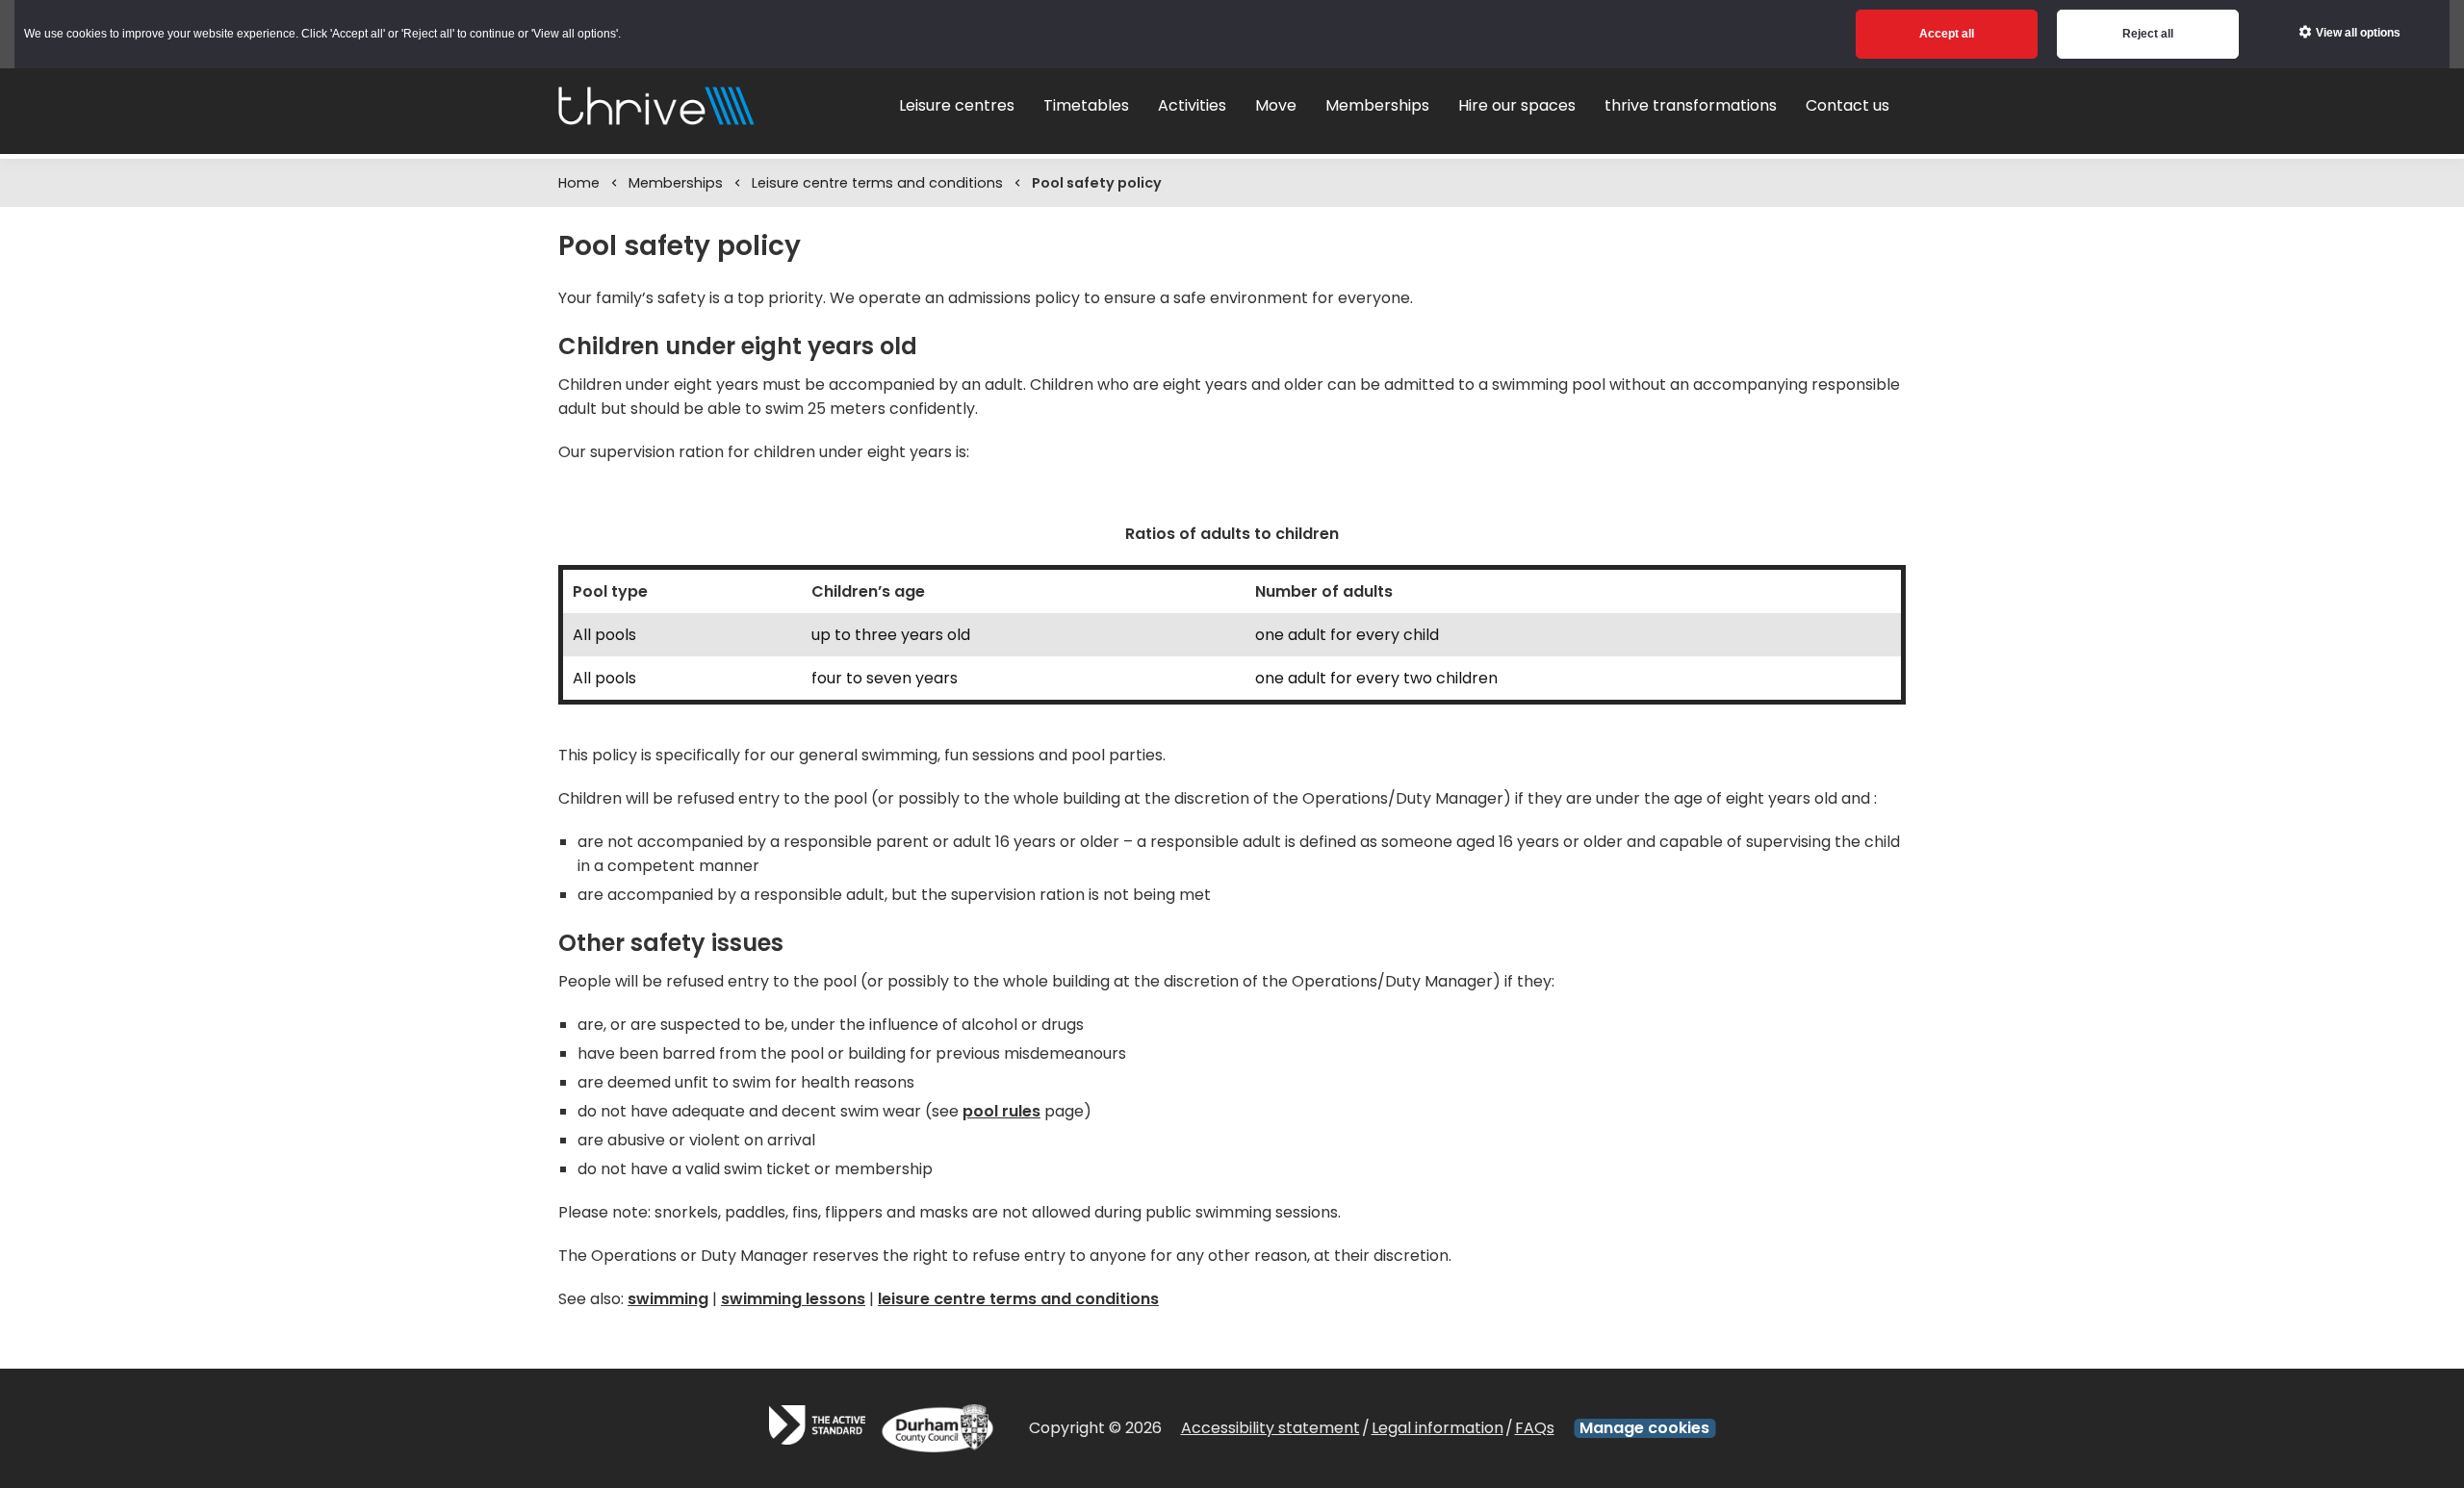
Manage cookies (1644, 1428)
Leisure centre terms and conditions (877, 183)
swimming (668, 1299)
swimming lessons (793, 1299)
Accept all (1947, 34)
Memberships (676, 183)
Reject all (2148, 34)
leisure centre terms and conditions (1018, 1299)
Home (579, 183)
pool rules (1001, 1111)
